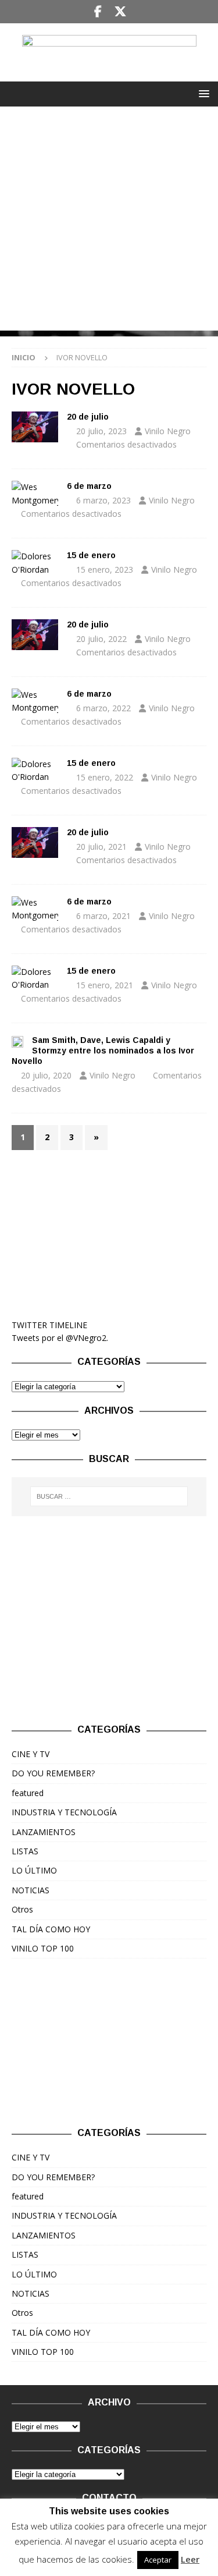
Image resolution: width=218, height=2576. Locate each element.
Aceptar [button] (158, 2560)
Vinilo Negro (168, 431)
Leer (190, 2559)
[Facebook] (98, 12)
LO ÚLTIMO (34, 1870)
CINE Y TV (31, 1754)
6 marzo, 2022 (103, 708)
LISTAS (25, 1851)
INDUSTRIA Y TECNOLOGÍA (64, 1812)
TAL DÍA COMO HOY (51, 1929)
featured (28, 1793)
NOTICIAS (31, 1890)
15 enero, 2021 (105, 985)
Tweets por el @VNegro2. (60, 1338)
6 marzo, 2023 (103, 500)
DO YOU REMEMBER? (53, 1773)
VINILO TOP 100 (43, 1948)
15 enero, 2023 (105, 570)
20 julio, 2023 (101, 431)
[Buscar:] (109, 1496)
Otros (22, 1909)
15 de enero (91, 555)
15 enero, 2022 (105, 777)
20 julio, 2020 (46, 1075)
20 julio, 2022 (101, 639)
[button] (202, 93)
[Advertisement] (109, 221)
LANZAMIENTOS (44, 1832)
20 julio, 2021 (101, 847)
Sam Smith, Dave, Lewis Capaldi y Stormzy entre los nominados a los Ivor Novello (103, 1051)
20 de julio (88, 417)
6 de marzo (89, 486)
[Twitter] (121, 12)
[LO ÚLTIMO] (35, 427)
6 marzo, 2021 (103, 916)
